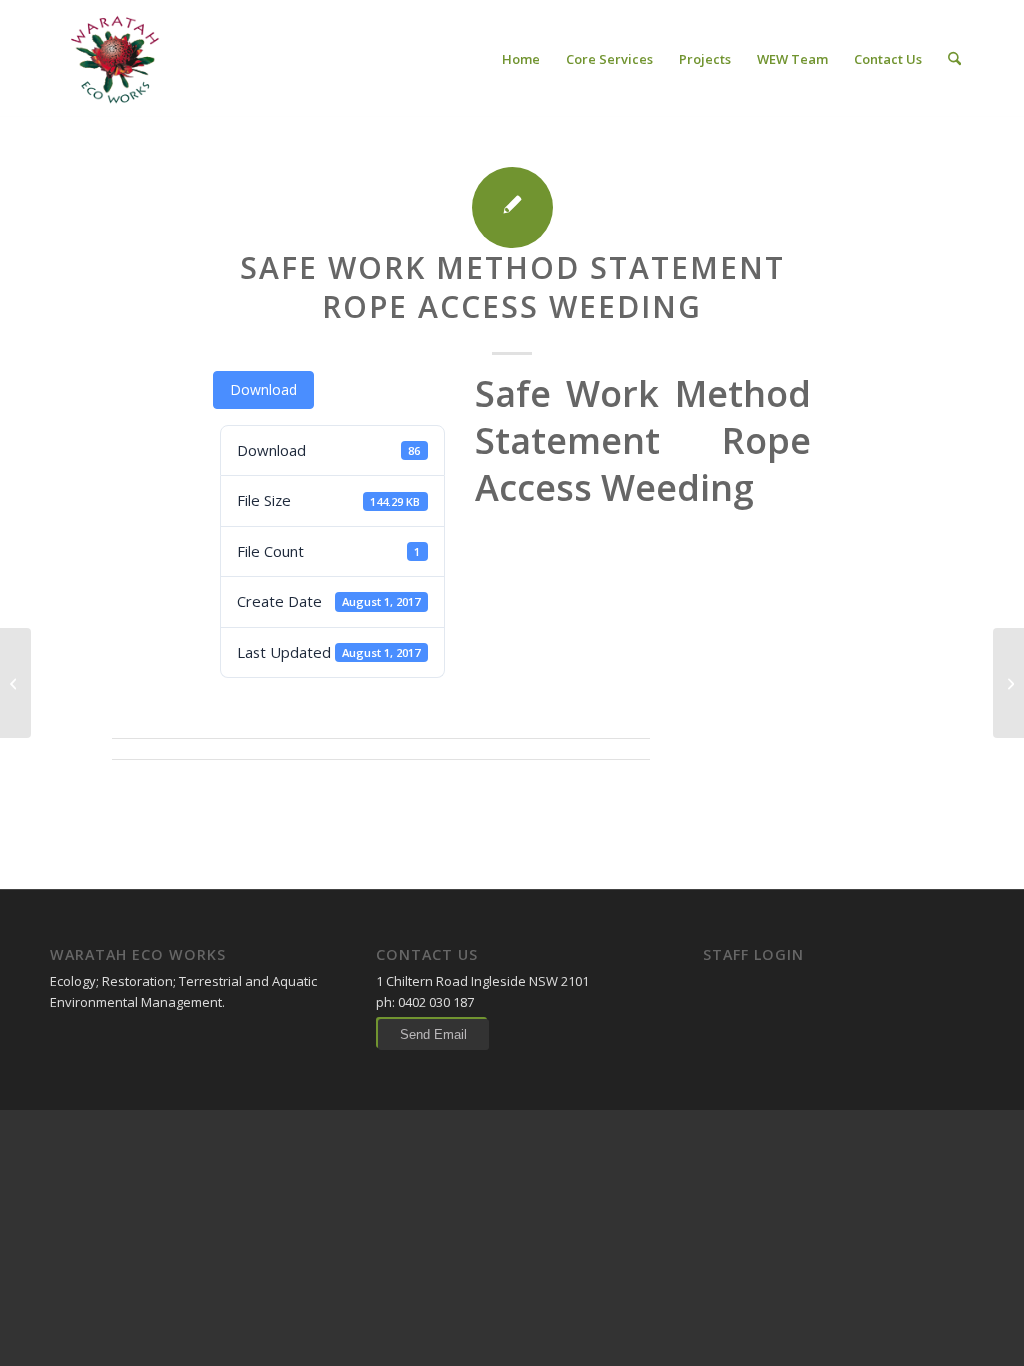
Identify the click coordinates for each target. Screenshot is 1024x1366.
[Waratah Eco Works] (113, 59)
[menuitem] (521, 59)
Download (263, 389)
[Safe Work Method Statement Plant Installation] (15, 683)
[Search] (954, 59)
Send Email (433, 1034)
